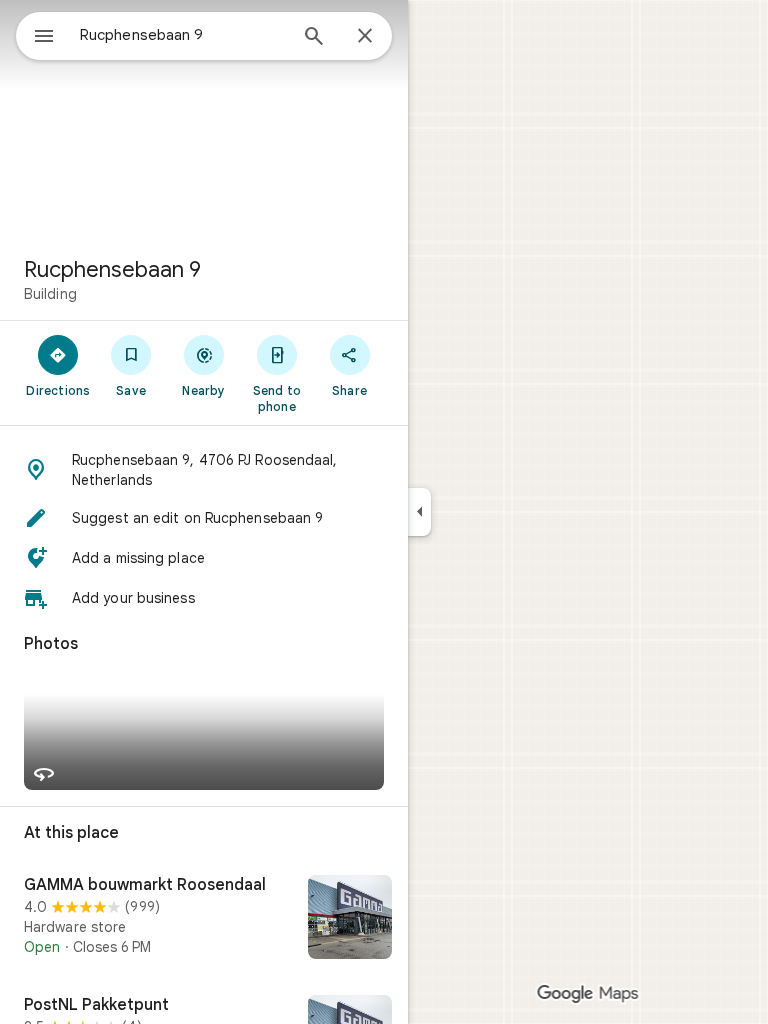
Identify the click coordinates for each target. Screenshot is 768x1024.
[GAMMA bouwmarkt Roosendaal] (204, 919)
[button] (204, 470)
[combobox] (183, 35)
